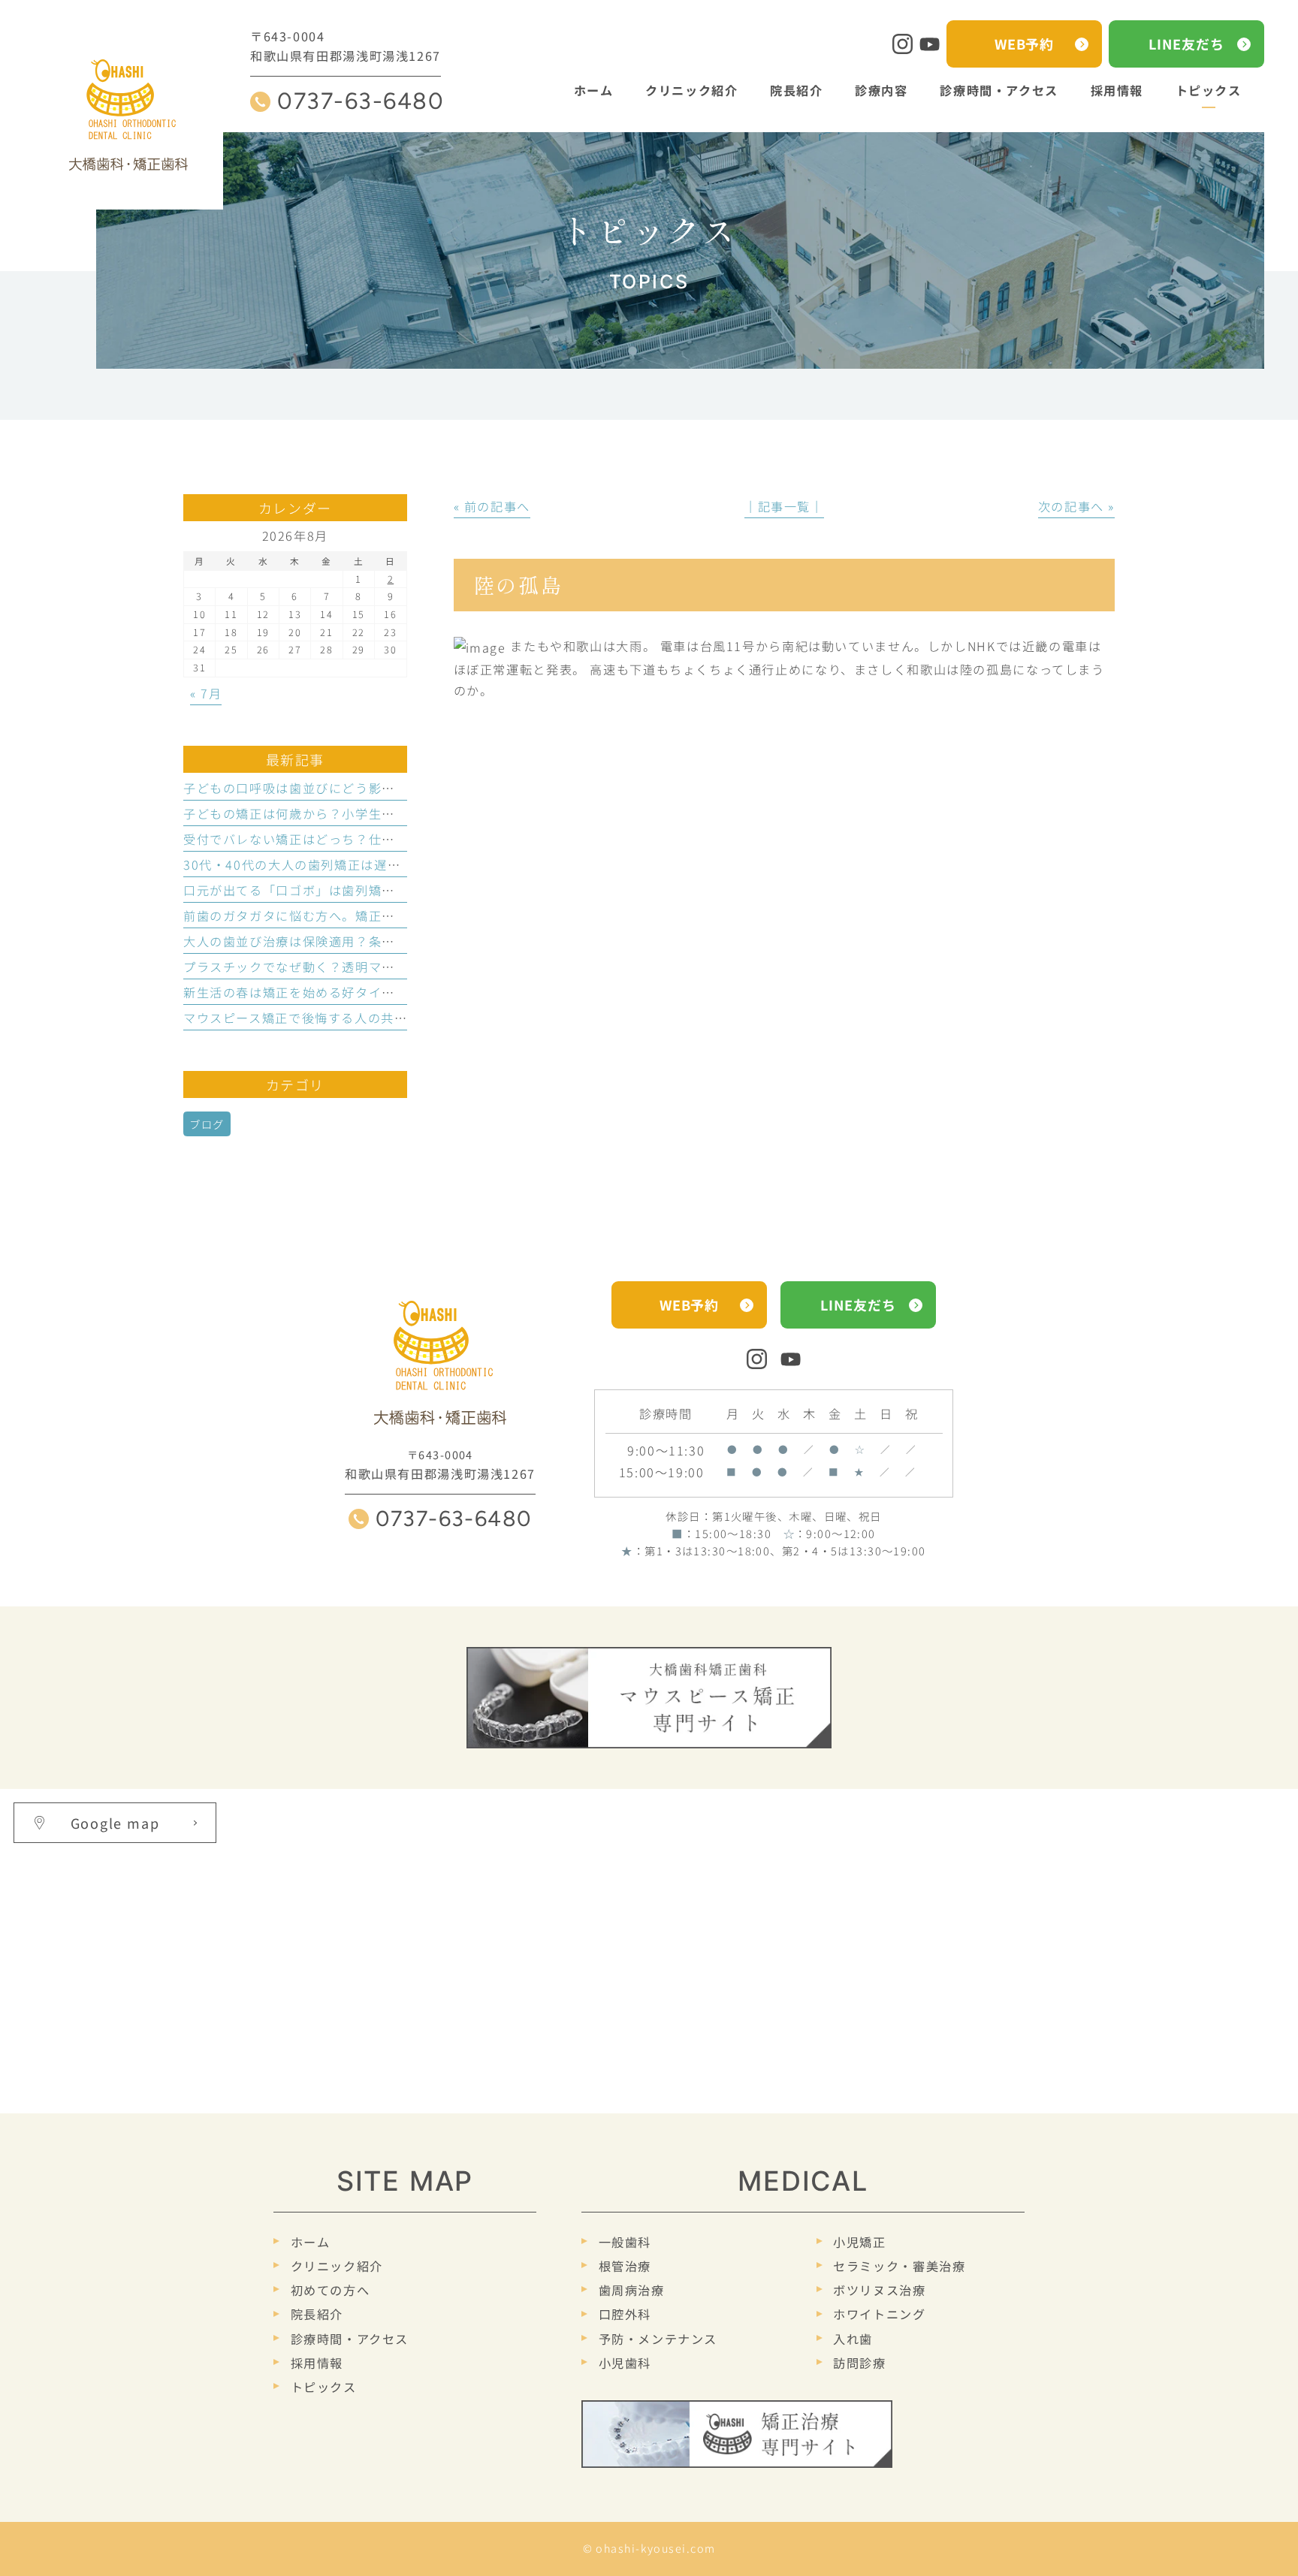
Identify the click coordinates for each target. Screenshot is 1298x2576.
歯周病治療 (632, 2290)
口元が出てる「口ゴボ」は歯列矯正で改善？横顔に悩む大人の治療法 (388, 890)
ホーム (310, 2242)
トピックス (324, 2387)
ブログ (207, 1124)
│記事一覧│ (784, 506)
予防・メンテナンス (658, 2339)
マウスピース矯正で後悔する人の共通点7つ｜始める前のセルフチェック (398, 1018)
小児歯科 (625, 2363)
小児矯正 (859, 2242)
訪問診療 (859, 2363)
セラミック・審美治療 (899, 2266)
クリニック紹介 (337, 2266)
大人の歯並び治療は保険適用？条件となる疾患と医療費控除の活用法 (388, 941)
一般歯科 (625, 2242)
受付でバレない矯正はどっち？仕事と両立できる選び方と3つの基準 (386, 839)
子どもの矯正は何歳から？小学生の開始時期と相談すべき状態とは (382, 813)
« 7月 (206, 693)
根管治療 (625, 2266)
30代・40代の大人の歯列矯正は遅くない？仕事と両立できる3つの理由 (395, 864)
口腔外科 (625, 2314)
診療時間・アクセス (350, 2339)
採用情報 (317, 2363)
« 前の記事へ (492, 506)
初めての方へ (330, 2290)
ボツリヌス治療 (879, 2290)
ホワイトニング (879, 2314)
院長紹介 (317, 2314)
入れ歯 (853, 2339)
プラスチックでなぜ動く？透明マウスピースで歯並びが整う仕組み (382, 967)
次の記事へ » (1076, 506)
